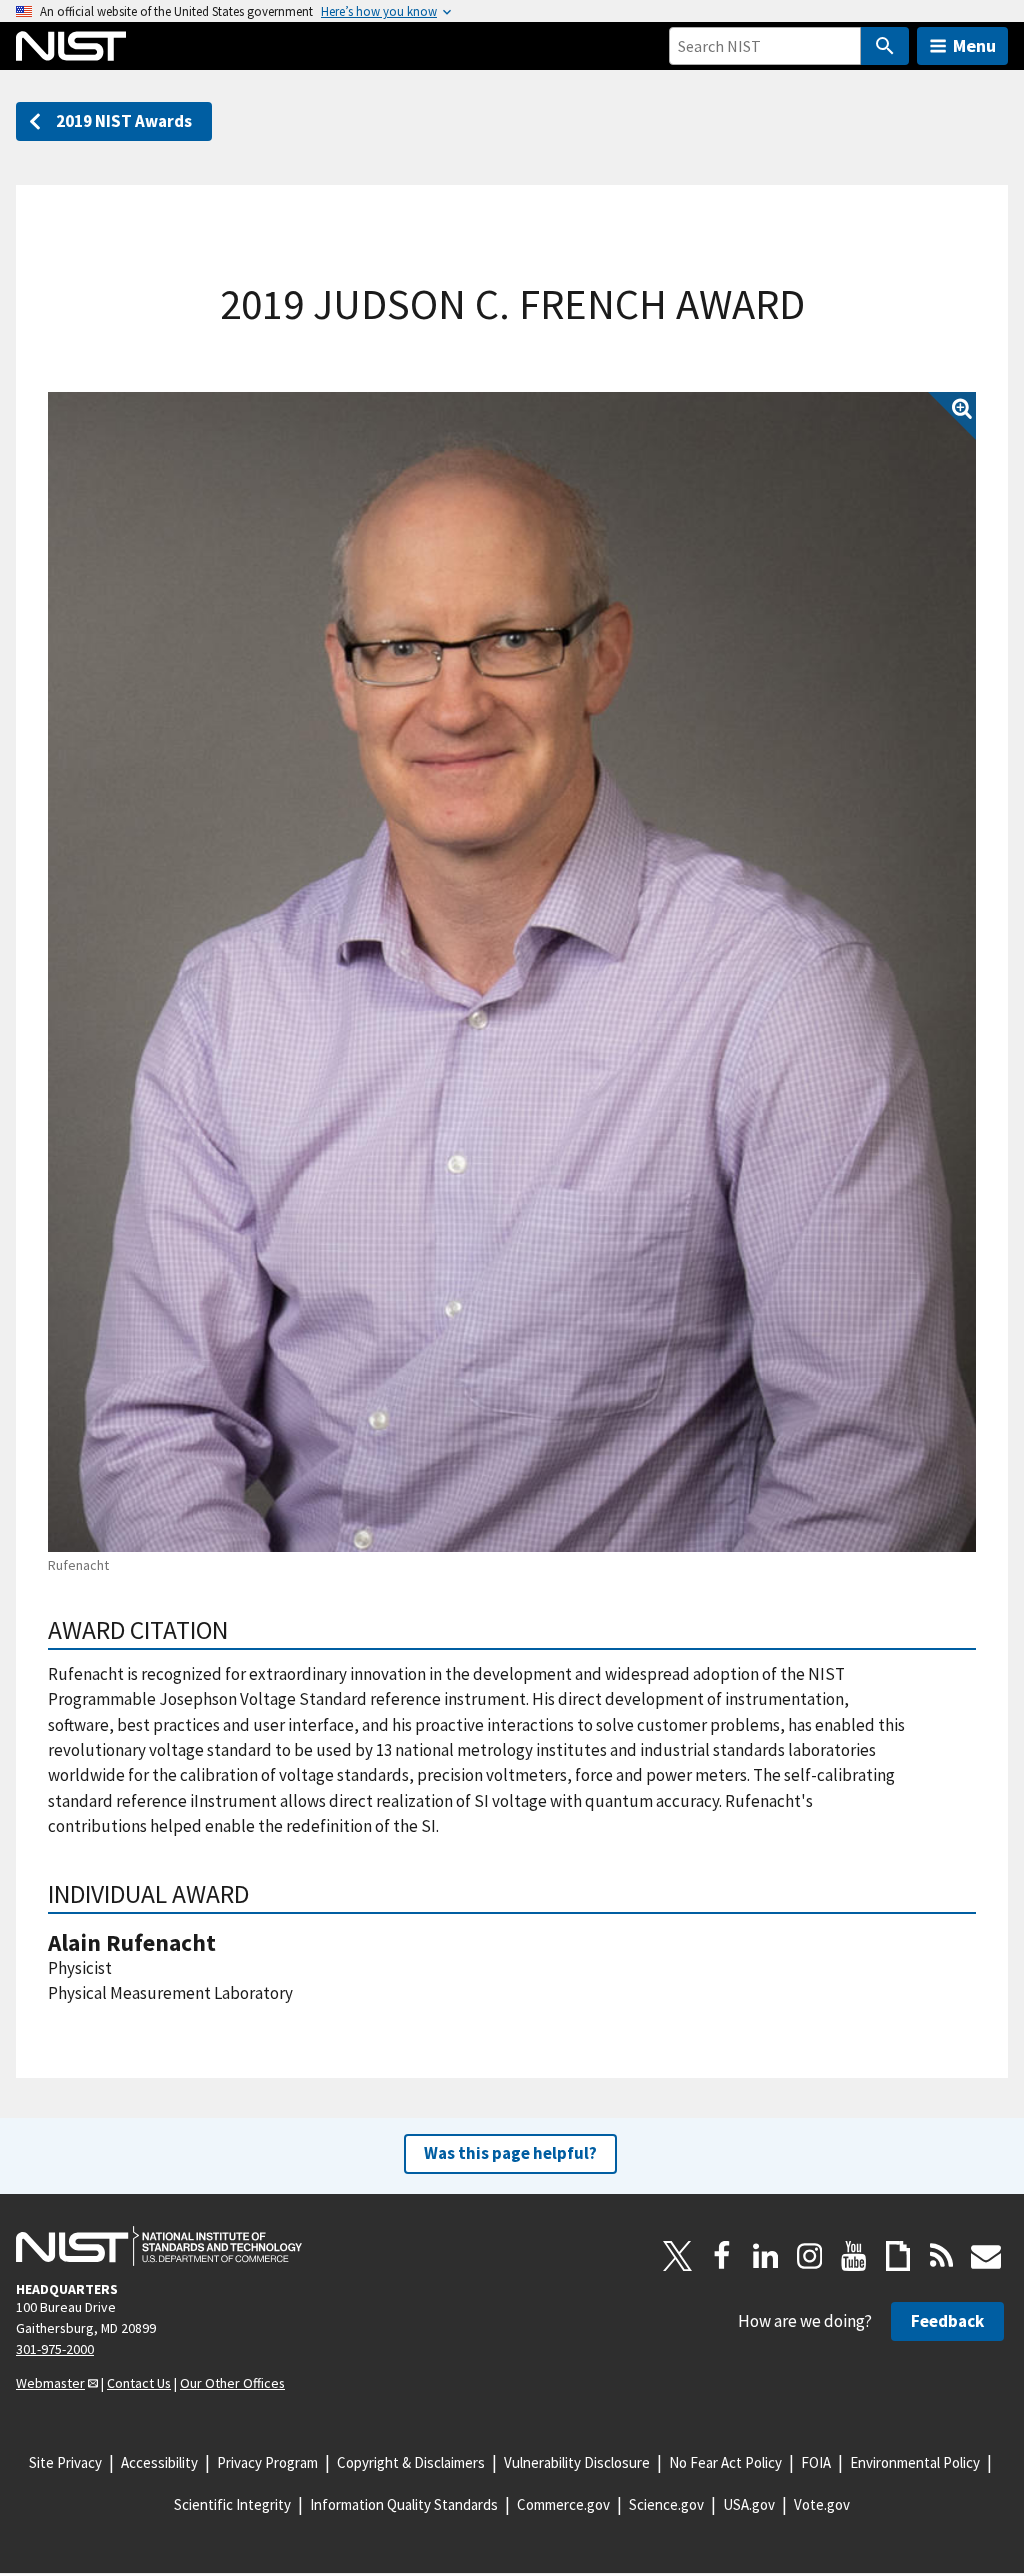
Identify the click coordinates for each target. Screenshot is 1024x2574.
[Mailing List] (986, 2256)
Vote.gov (822, 2504)
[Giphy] (898, 2256)
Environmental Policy (915, 2462)
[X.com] (678, 2256)
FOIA (816, 2462)
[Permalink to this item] (241, 1630)
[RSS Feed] (942, 2256)
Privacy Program (267, 2462)
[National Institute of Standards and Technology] (159, 2246)
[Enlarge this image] (512, 972)
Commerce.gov (563, 2504)
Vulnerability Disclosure (577, 2462)
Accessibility (159, 2462)
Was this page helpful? (510, 2153)
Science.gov (666, 2504)
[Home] (71, 46)
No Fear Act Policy (725, 2462)
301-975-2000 (55, 2349)
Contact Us (139, 2383)
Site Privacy (65, 2462)
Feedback (947, 2321)
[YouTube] (854, 2256)
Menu (974, 45)
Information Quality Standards (404, 2504)
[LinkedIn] (766, 2256)
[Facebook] (722, 2256)
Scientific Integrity (232, 2504)
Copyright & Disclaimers (411, 2462)
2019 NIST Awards (124, 121)
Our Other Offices (232, 2383)
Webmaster (50, 2383)
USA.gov (749, 2504)
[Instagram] (810, 2256)
